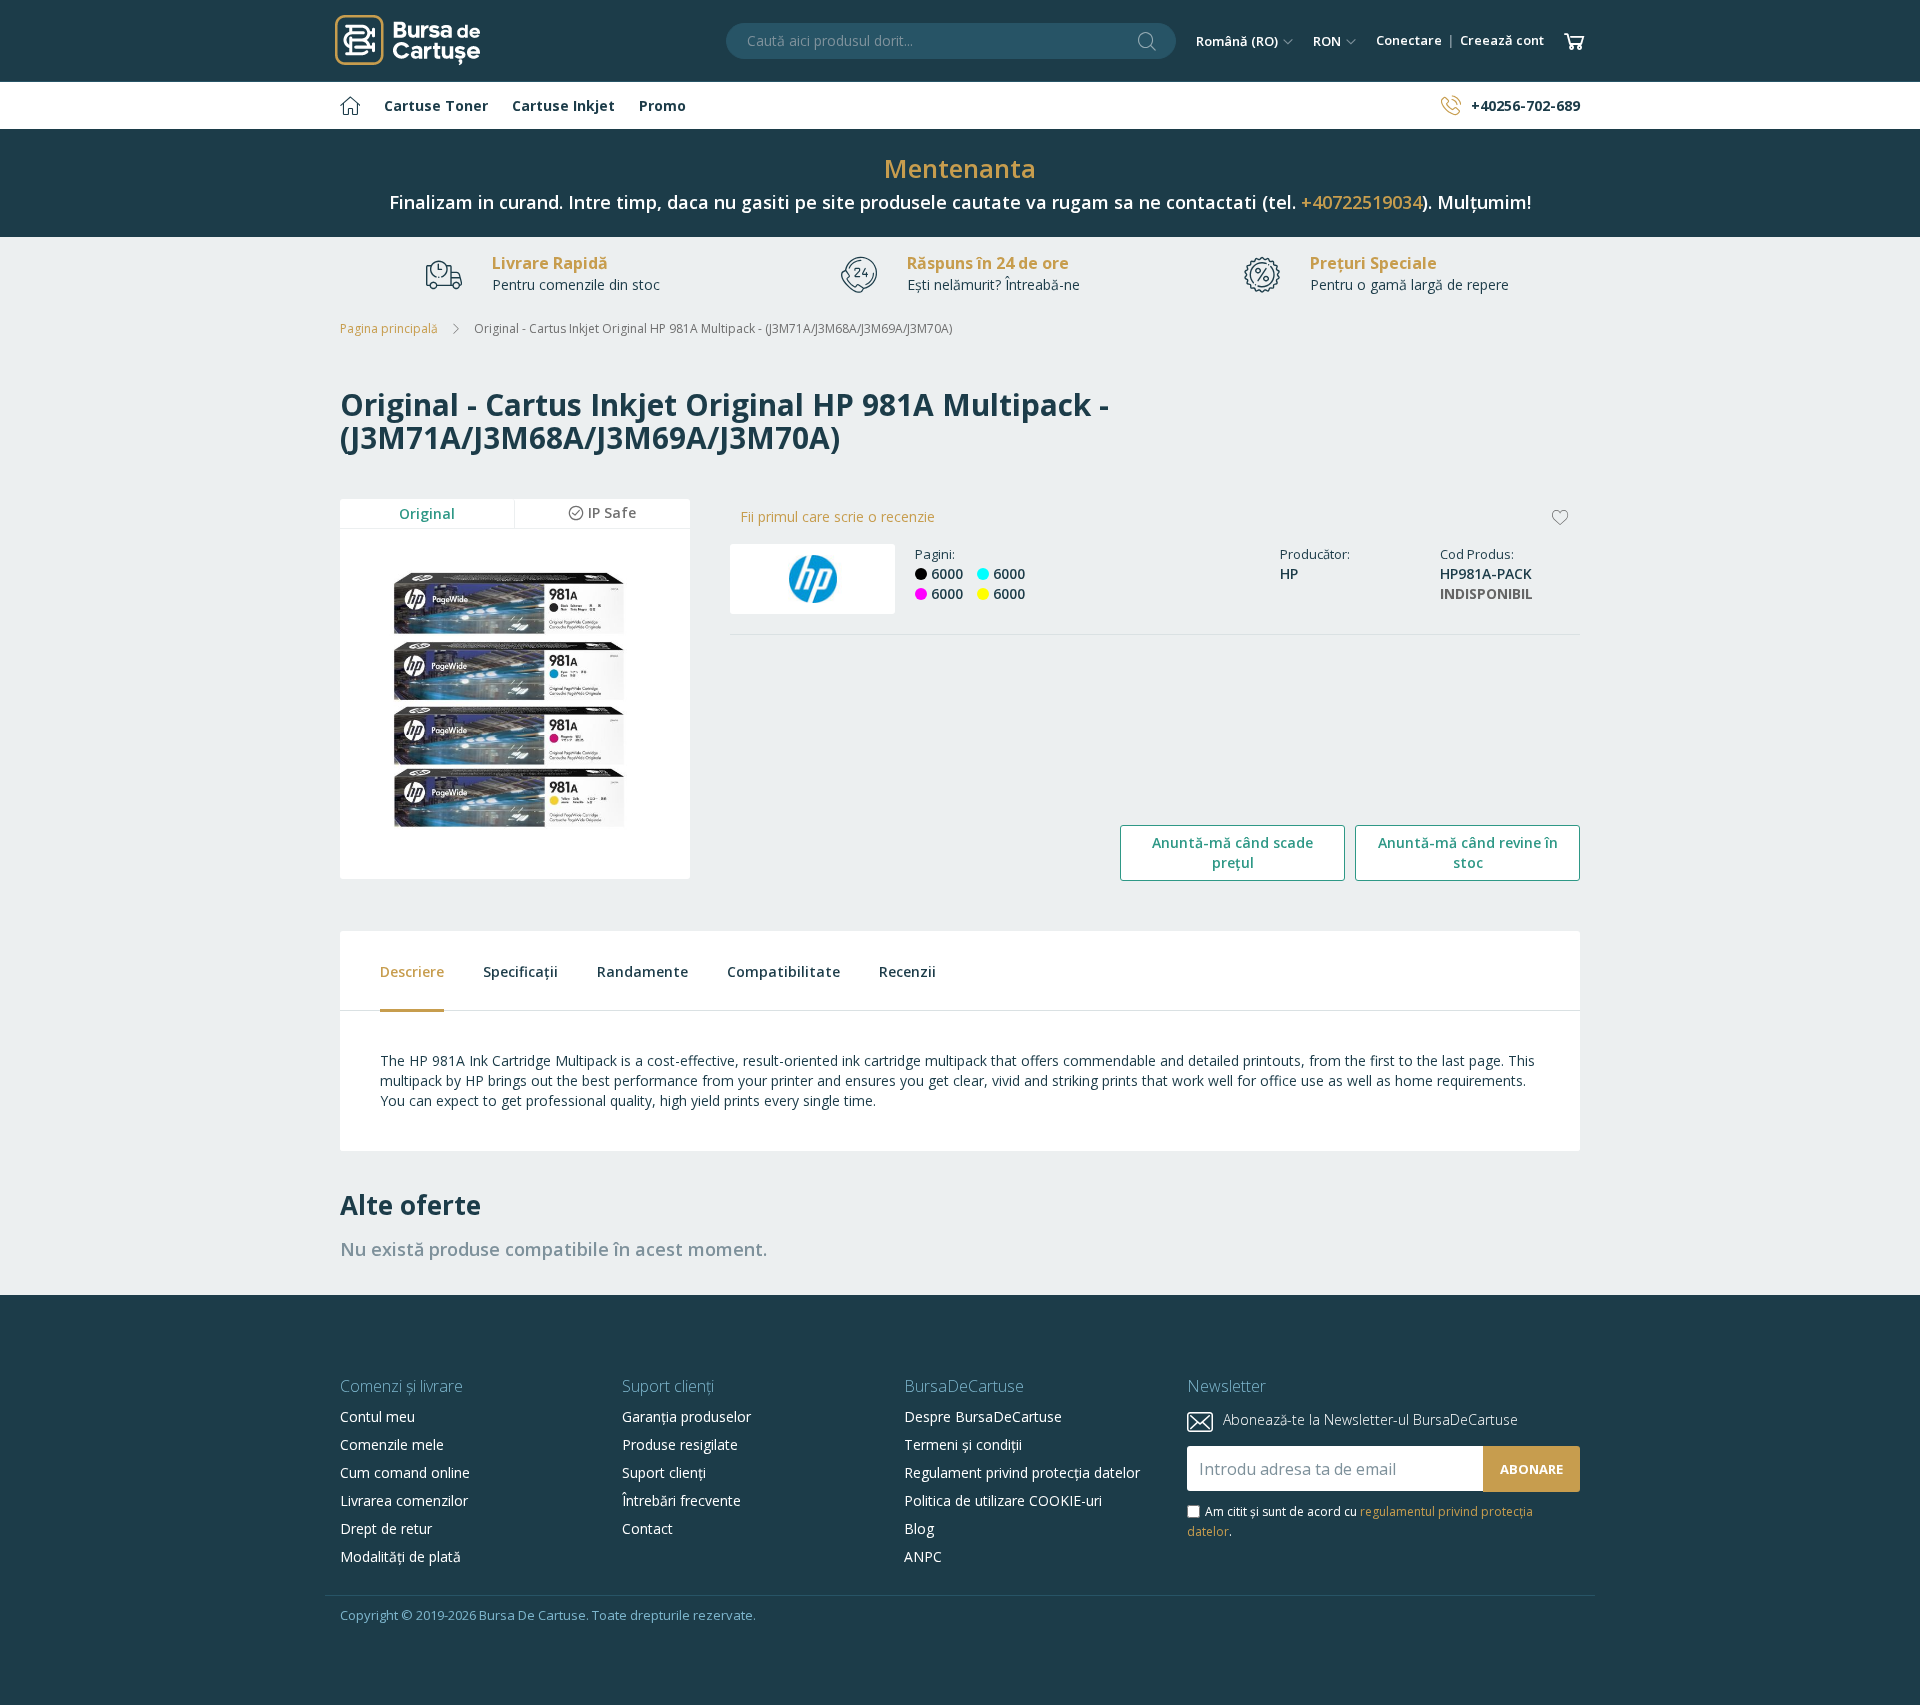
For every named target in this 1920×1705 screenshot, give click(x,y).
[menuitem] (350, 105)
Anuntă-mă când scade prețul (1232, 852)
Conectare (1409, 40)
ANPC (923, 1556)
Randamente (642, 971)
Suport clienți (664, 1472)
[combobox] (951, 41)
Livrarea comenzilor (404, 1500)
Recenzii (907, 971)
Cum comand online (405, 1472)
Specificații (520, 971)
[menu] (960, 105)
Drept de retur (386, 1528)
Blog (919, 1528)
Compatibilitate (783, 971)
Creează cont (1502, 40)
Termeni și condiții (963, 1444)
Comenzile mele (392, 1444)
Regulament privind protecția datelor (1022, 1472)
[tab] (392, 971)
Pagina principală (389, 328)
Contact (647, 1528)
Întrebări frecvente (681, 1500)
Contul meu (377, 1416)
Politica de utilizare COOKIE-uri (1003, 1500)
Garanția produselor (686, 1416)
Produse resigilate (680, 1444)
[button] (1244, 41)
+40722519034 (1361, 202)
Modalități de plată (400, 1556)
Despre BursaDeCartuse (983, 1416)
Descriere (412, 971)
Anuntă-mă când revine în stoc (1468, 852)
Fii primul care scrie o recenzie (837, 516)
